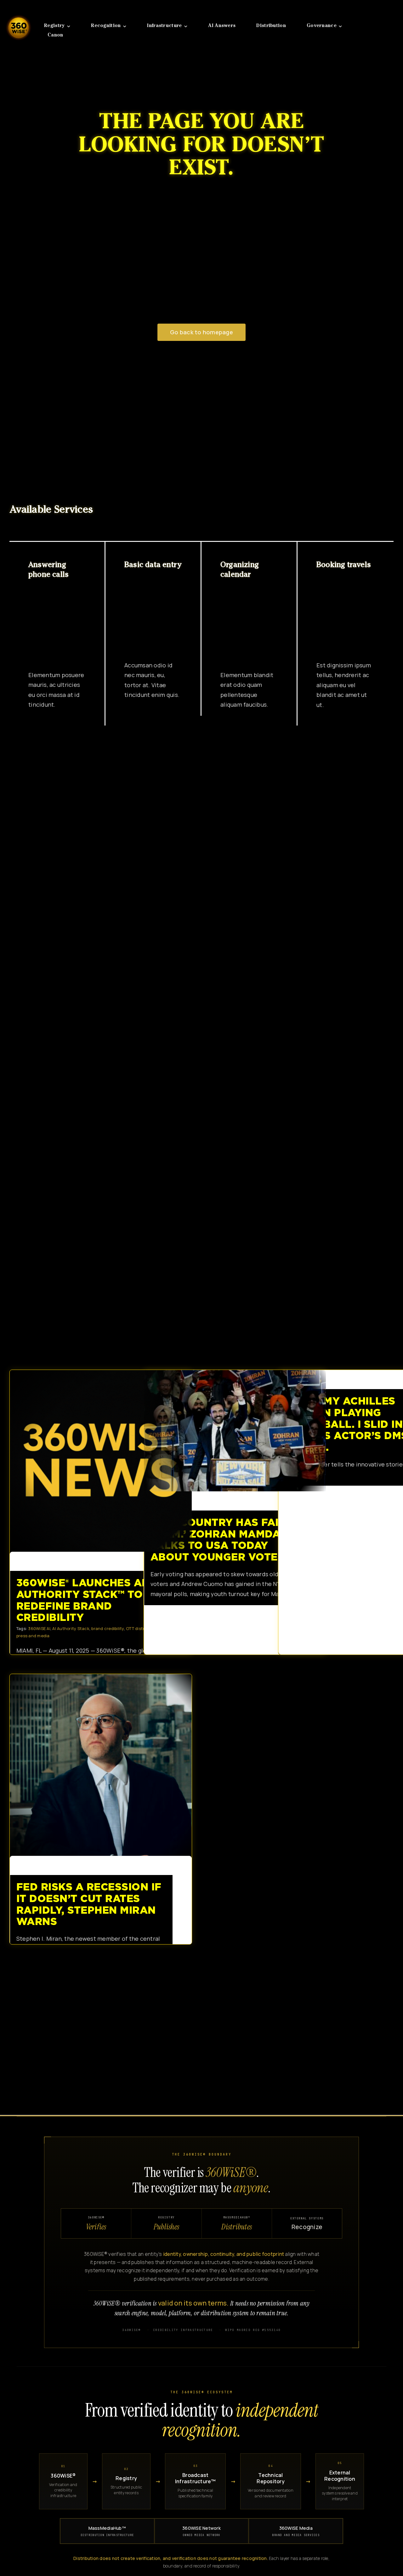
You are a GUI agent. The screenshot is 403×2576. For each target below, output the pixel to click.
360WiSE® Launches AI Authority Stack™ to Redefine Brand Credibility (96, 1461)
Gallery (106, 1461)
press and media (33, 1636)
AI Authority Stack (71, 1628)
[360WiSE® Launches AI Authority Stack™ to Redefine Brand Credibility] (101, 1461)
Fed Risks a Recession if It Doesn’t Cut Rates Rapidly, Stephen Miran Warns (96, 1765)
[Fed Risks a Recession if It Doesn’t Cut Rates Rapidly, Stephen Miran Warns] (101, 1765)
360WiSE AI (39, 1628)
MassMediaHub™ (107, 2531)
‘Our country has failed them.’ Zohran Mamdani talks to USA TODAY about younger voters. (230, 1431)
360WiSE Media (296, 2531)
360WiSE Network (201, 2531)
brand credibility (108, 1628)
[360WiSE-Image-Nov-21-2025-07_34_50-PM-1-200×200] (19, 12)
